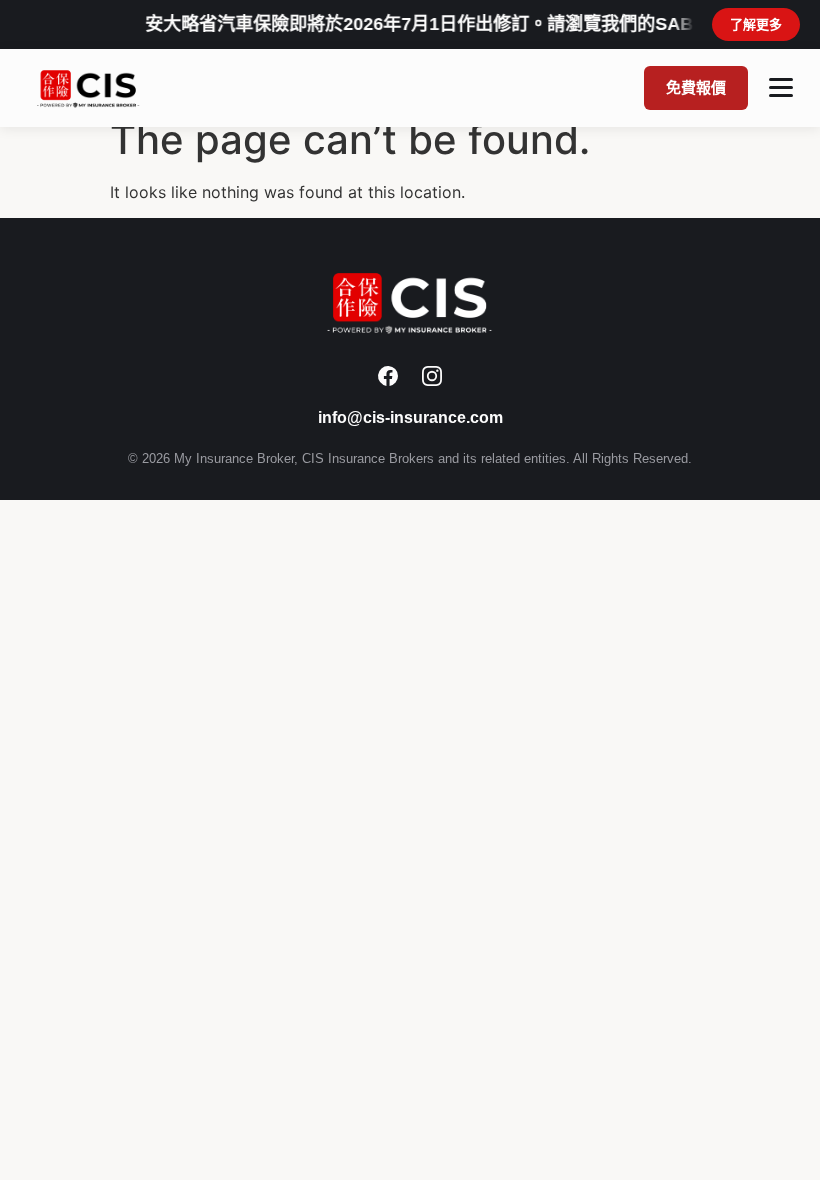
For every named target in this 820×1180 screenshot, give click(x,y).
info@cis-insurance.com (410, 417)
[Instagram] (432, 376)
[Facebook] (388, 376)
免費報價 (696, 87)
